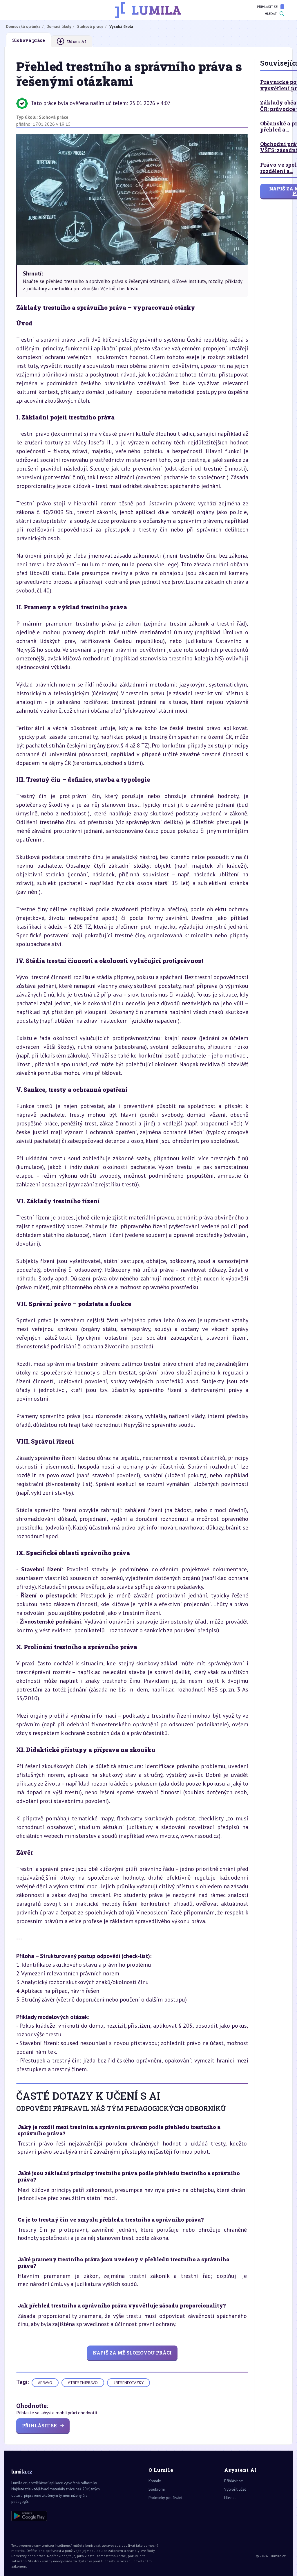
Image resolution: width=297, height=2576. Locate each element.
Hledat (271, 13)
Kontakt (155, 2481)
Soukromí (157, 2489)
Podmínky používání (165, 2498)
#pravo (45, 2383)
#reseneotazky (128, 2383)
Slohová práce (54, 117)
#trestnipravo (83, 2383)
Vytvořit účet (235, 2489)
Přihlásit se (267, 7)
